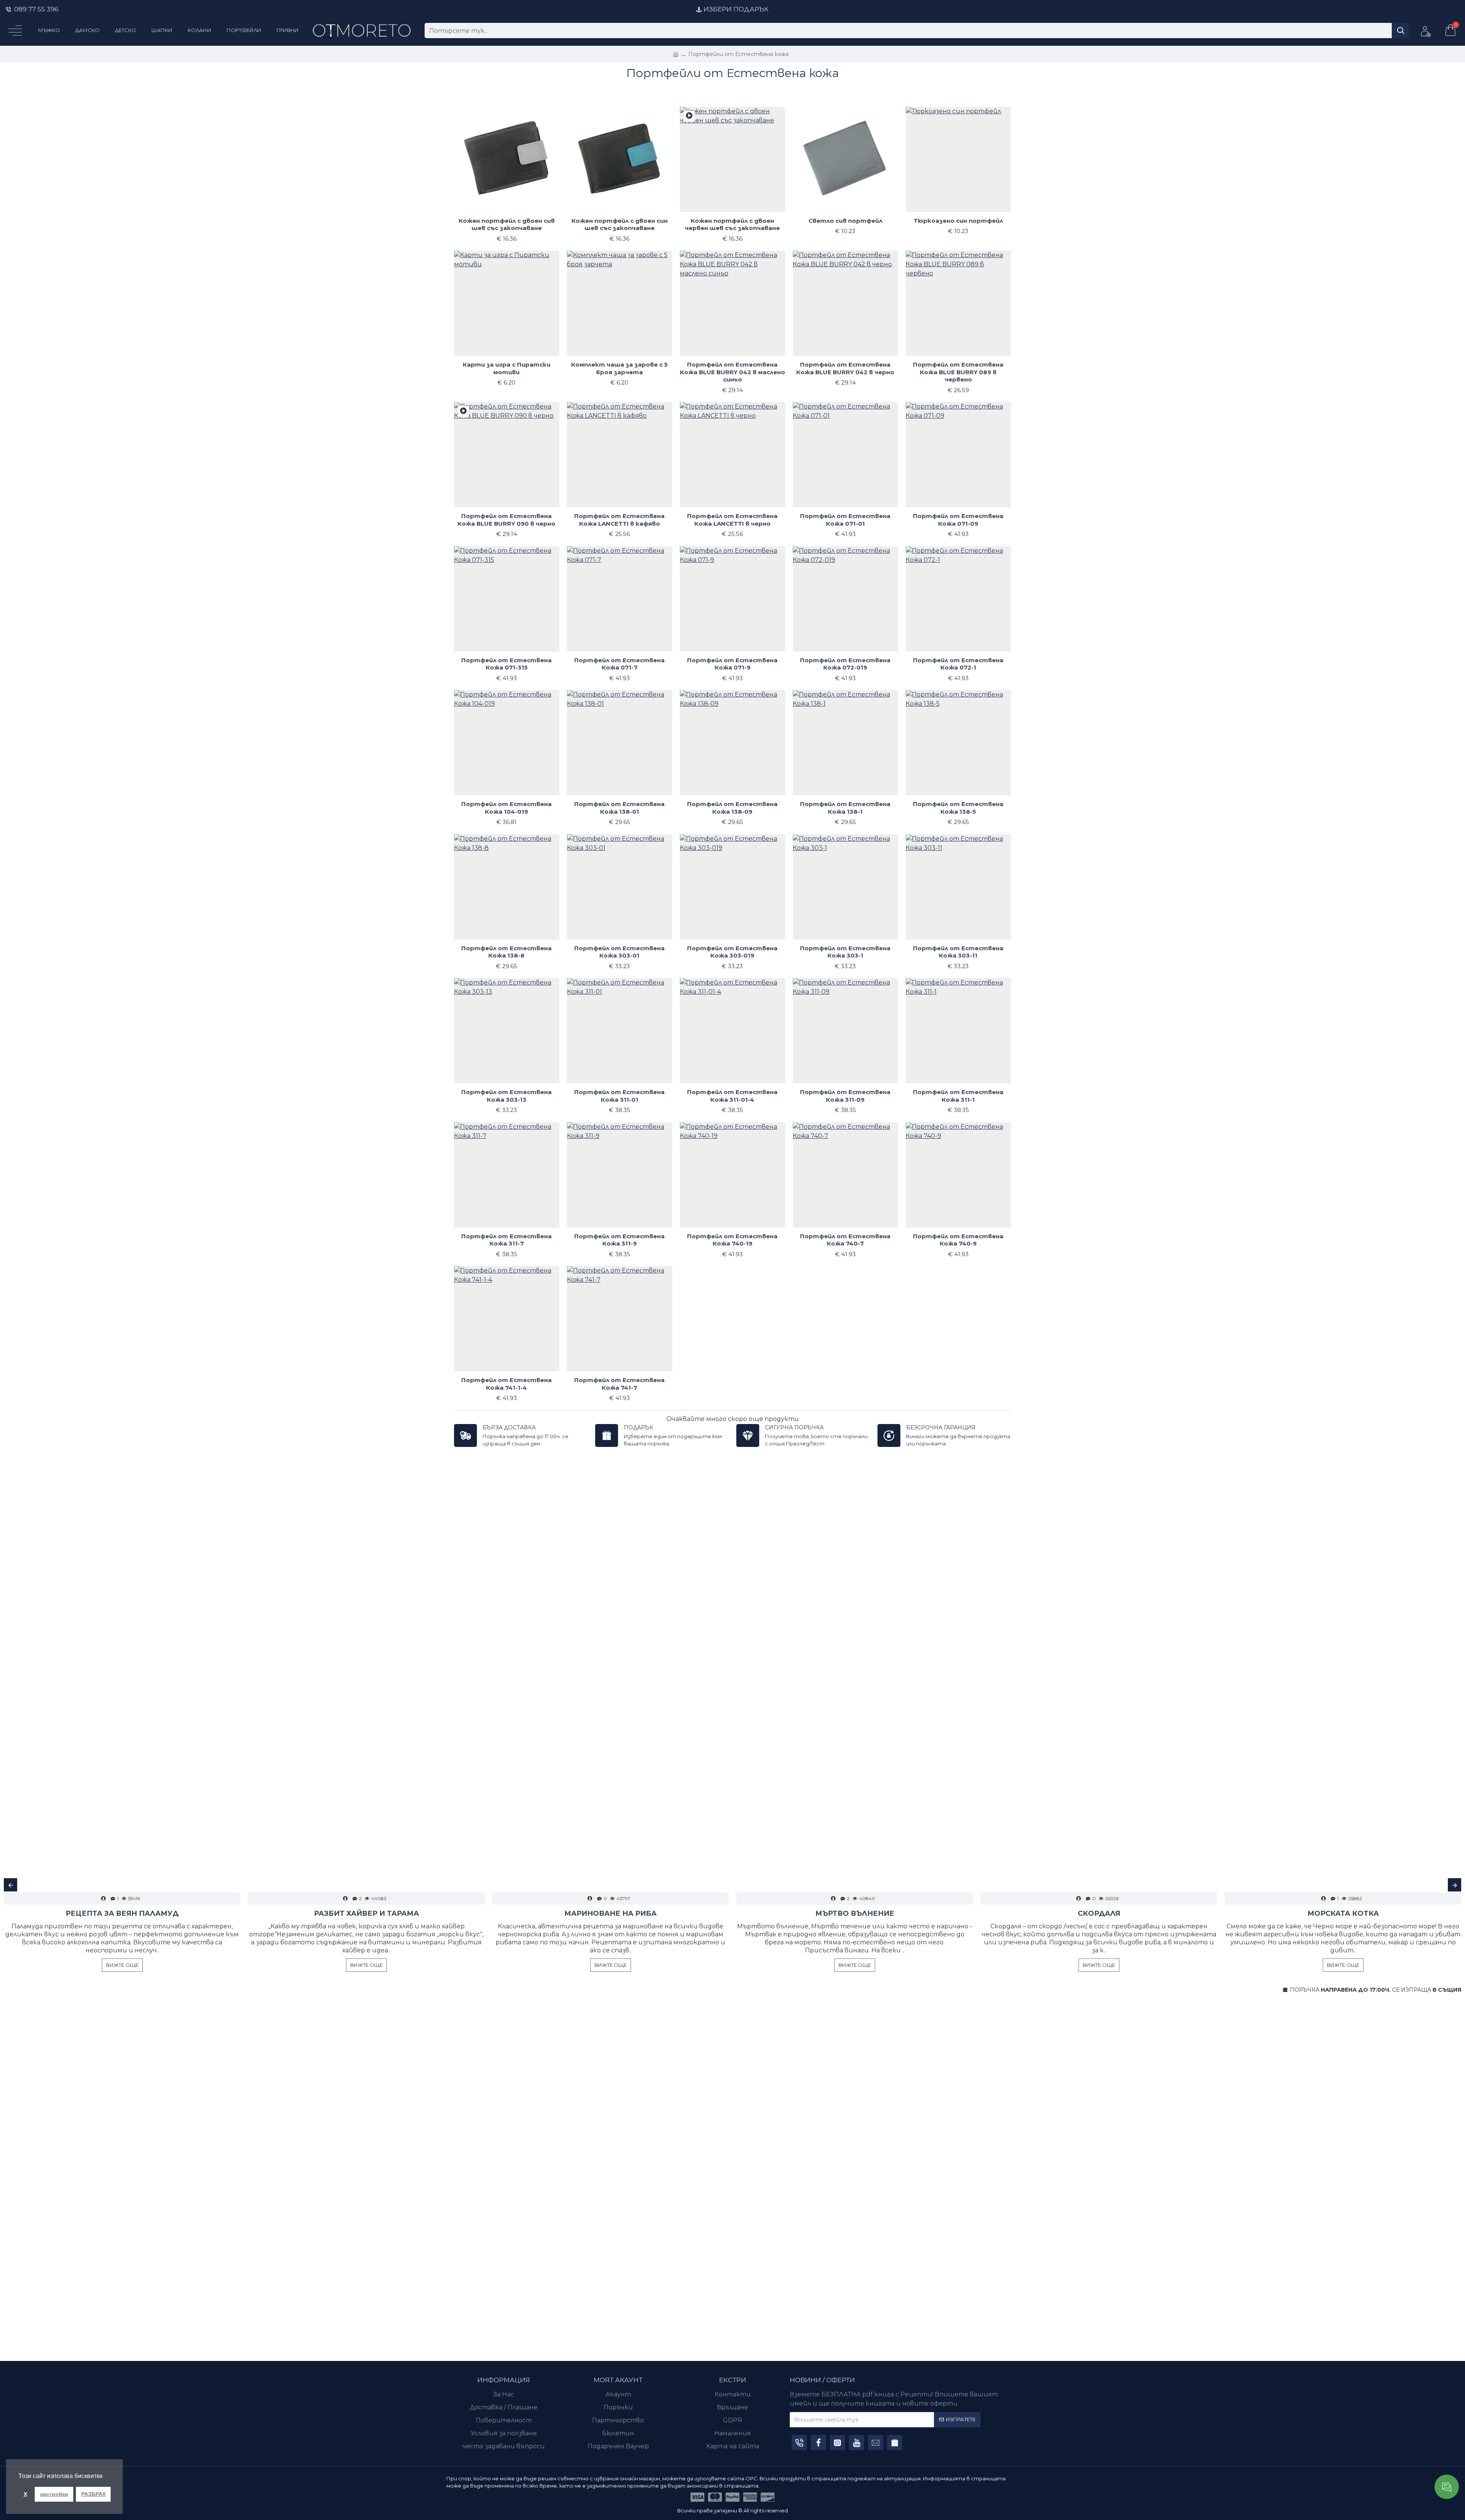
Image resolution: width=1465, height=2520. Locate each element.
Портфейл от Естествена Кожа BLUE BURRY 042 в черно (845, 368)
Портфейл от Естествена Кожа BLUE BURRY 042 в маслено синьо (732, 372)
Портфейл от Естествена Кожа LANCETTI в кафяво (619, 520)
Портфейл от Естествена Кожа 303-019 (732, 952)
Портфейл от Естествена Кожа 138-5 (958, 808)
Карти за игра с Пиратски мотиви (507, 368)
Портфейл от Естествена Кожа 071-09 (958, 520)
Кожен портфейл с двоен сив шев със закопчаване (507, 224)
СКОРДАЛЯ (1099, 1913)
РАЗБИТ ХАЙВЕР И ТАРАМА (366, 1913)
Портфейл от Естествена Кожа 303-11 (958, 952)
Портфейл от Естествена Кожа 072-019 (845, 664)
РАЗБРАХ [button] (93, 2494)
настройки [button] (54, 2494)
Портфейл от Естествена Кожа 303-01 (619, 952)
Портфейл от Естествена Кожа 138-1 (845, 808)
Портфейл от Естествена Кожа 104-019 (506, 808)
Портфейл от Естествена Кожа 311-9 (619, 1240)
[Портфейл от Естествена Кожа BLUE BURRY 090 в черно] (463, 412)
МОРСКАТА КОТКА (1343, 1913)
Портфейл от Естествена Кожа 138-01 (619, 808)
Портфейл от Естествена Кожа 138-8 (506, 952)
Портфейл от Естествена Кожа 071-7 (619, 664)
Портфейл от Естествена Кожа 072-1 (958, 664)
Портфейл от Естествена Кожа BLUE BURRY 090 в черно (506, 520)
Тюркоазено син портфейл (958, 221)
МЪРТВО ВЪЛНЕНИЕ (855, 1913)
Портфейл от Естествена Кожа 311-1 (958, 1096)
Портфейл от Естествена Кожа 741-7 (619, 1384)
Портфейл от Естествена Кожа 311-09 (845, 1096)
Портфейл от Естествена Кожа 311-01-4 (732, 1096)
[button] (10, 1885)
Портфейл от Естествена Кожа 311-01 (619, 1096)
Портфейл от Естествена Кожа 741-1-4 (506, 1384)
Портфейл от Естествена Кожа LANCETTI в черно (732, 520)
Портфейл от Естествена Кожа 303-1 (845, 952)
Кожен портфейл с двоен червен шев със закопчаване (732, 224)
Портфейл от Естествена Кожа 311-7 (506, 1240)
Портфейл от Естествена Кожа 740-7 (845, 1240)
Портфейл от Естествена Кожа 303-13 (506, 1096)
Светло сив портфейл (845, 221)
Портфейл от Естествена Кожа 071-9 (732, 664)
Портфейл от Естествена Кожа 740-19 (732, 1240)
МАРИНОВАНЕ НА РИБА (610, 1913)
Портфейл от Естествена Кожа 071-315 (506, 664)
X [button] (25, 2494)
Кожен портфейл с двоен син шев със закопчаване (620, 224)
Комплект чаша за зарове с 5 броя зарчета (619, 368)
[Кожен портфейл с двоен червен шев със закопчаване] (689, 116)
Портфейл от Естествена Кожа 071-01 (845, 520)
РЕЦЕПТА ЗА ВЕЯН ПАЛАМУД (122, 1913)
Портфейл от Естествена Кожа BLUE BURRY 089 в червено (958, 372)
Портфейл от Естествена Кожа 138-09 (732, 808)
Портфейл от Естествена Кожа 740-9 (958, 1240)
